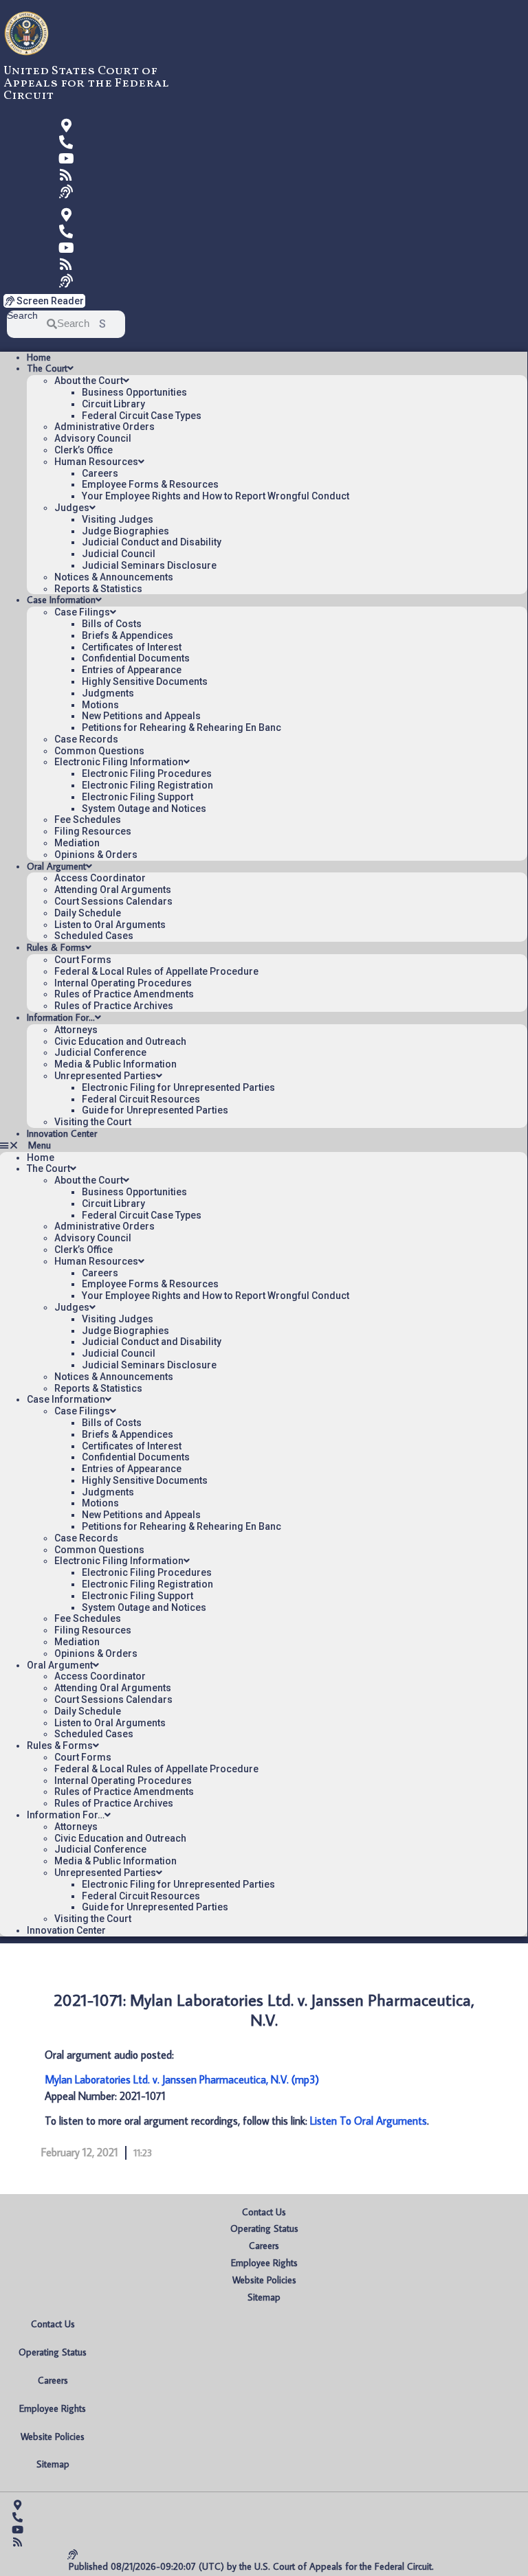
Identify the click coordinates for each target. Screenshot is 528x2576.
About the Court (89, 381)
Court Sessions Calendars (113, 901)
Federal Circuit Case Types (142, 416)
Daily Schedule (88, 913)
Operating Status (264, 2228)
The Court (47, 368)
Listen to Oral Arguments (110, 925)
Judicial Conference (100, 1052)
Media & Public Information (115, 1064)
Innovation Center (62, 1133)
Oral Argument (56, 866)
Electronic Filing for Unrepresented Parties (178, 1087)
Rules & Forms (56, 947)
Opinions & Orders (96, 855)
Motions (100, 705)
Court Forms (83, 960)
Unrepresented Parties (105, 1076)
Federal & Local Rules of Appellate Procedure (156, 971)
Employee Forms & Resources (150, 484)
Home (39, 357)
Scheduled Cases (94, 936)
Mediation (77, 843)
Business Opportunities (134, 392)
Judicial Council (119, 554)
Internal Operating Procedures (123, 983)
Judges (72, 508)
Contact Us (264, 2212)
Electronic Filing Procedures (147, 773)
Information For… (61, 1017)
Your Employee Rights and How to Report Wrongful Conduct (216, 496)
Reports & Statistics (98, 589)
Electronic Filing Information (119, 762)
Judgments (108, 693)
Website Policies (264, 2280)
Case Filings (82, 612)
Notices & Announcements (114, 577)
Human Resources (96, 462)
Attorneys (76, 1030)
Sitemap (264, 2297)
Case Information (61, 600)
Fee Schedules (88, 820)
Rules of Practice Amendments (124, 994)
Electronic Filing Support (137, 797)
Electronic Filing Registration (147, 785)
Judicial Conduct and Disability (152, 542)
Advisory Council (93, 438)
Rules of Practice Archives (114, 1006)
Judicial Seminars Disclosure (149, 565)
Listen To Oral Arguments (368, 2121)
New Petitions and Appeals (141, 716)
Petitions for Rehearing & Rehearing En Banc (181, 727)
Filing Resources (93, 831)
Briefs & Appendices (128, 635)
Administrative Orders (104, 427)
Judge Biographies (125, 531)
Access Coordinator (100, 878)
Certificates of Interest (132, 647)
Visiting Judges (118, 519)
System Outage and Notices (144, 809)
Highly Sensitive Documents (145, 681)
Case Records (86, 739)
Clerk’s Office (84, 450)
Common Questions (99, 751)
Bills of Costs (112, 624)
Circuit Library (113, 404)
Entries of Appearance (132, 670)
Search (22, 316)
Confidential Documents (136, 658)
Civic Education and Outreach (120, 1041)
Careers (100, 473)
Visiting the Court (93, 1122)
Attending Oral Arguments (113, 890)
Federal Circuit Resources (141, 1099)
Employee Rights (264, 2263)
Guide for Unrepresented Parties (155, 1110)
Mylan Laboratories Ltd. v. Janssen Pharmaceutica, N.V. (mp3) (182, 2079)
